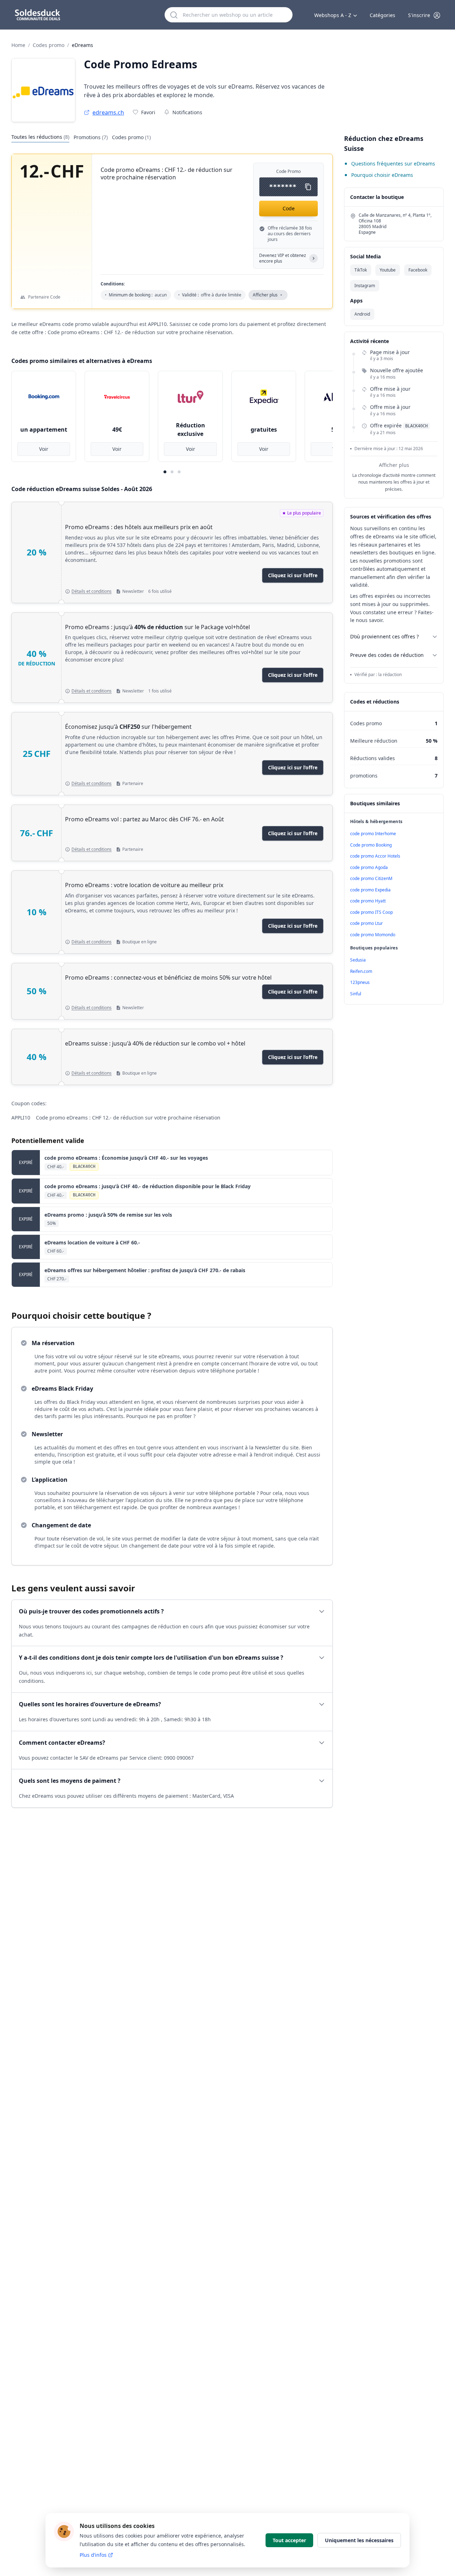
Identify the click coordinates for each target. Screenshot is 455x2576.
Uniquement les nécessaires (359, 2540)
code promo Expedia (370, 890)
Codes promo (49, 45)
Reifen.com (361, 971)
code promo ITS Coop (371, 912)
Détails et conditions (92, 591)
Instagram (365, 286)
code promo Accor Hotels (375, 856)
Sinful (356, 994)
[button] (424, 15)
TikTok (361, 270)
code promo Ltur (366, 923)
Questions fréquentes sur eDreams (393, 164)
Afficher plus (394, 465)
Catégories (382, 15)
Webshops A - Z (333, 15)
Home (18, 45)
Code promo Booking (371, 845)
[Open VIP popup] (314, 258)
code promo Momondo (373, 935)
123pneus (360, 982)
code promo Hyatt (368, 901)
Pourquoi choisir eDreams (382, 175)
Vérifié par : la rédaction (378, 675)
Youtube (388, 270)
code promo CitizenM (371, 878)
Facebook (418, 270)
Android (362, 314)
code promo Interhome (373, 834)
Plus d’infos (93, 2555)
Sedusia (358, 960)
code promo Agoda (369, 867)
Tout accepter (289, 2540)
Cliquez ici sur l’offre (293, 575)
